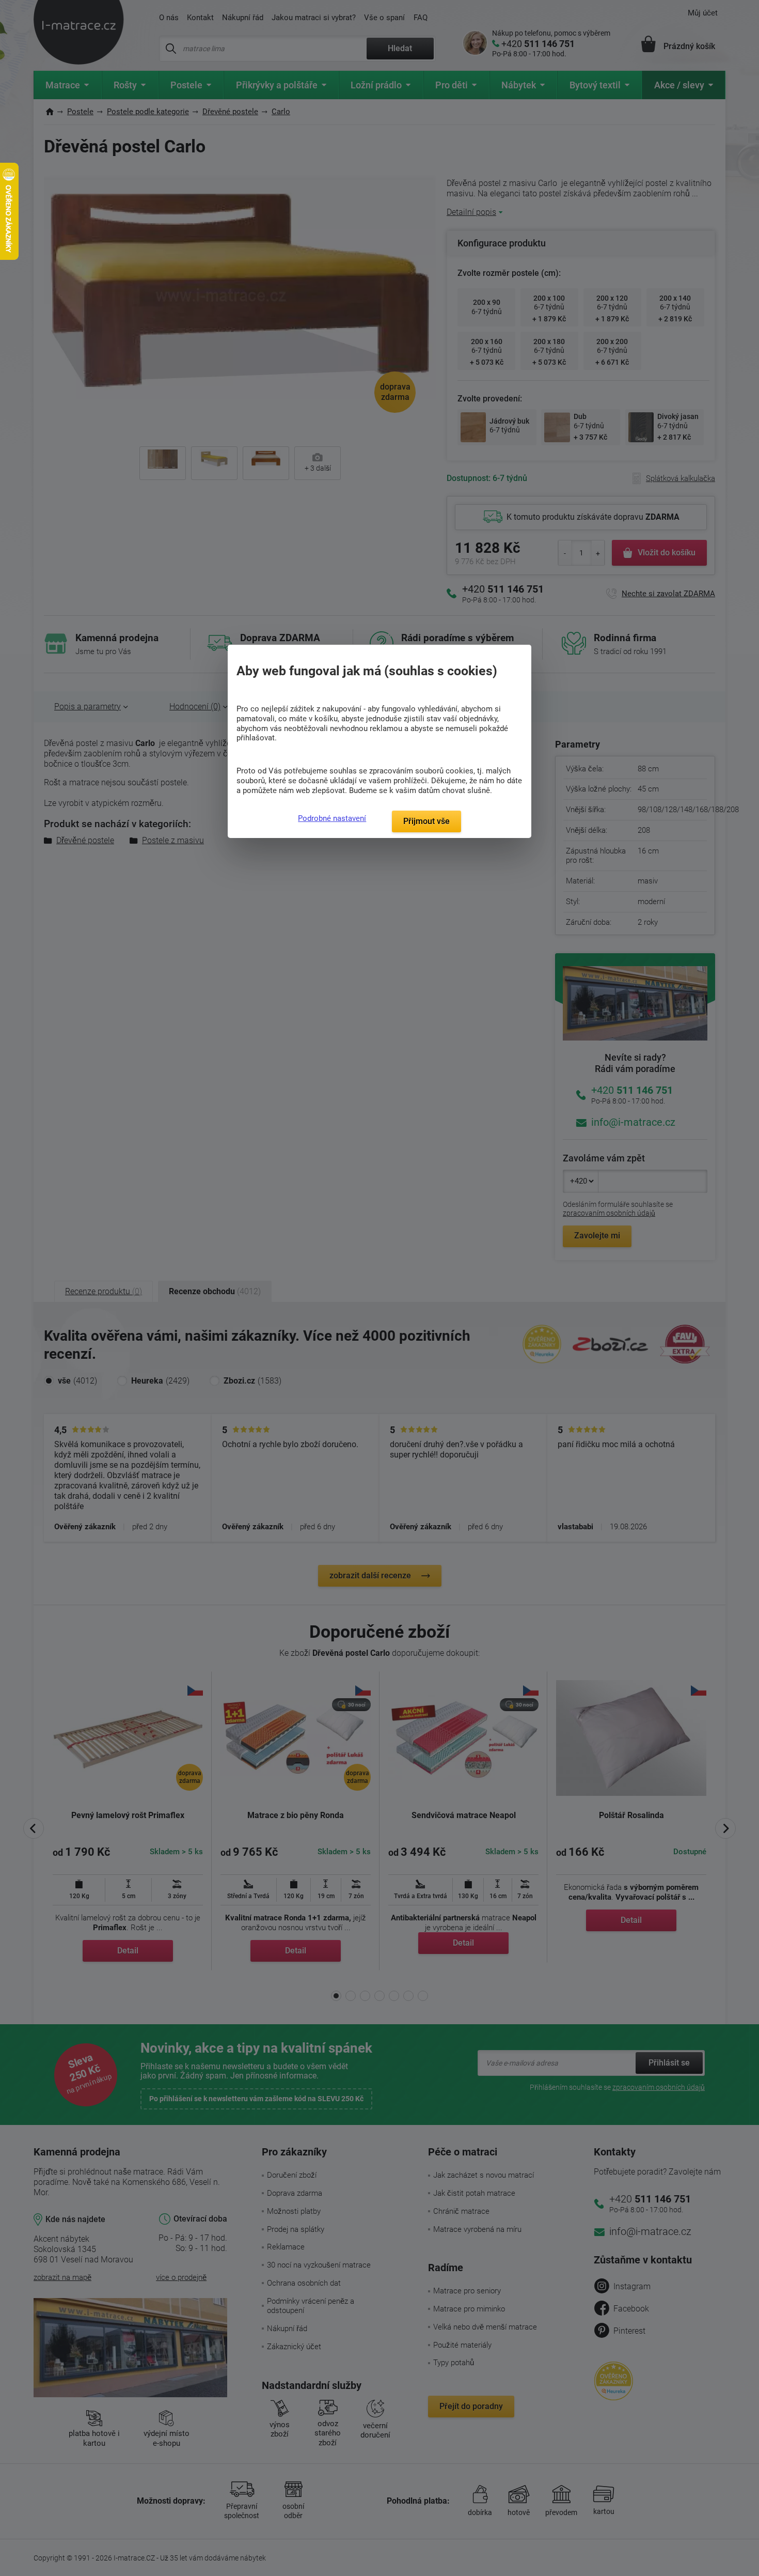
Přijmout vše (426, 821)
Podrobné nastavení (332, 818)
